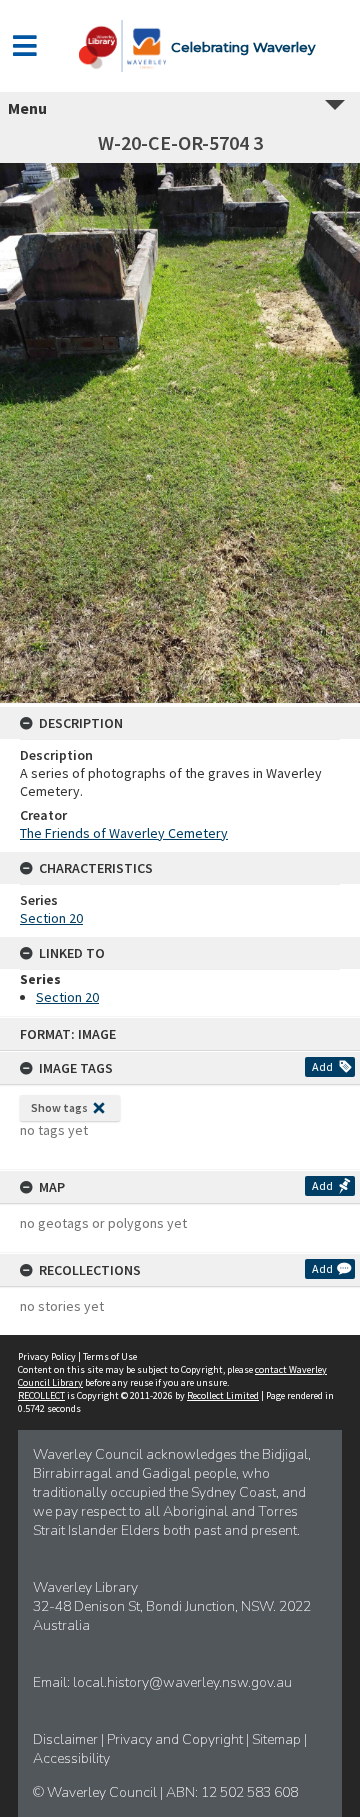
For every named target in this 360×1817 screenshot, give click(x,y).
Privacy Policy (47, 1356)
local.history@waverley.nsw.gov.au (182, 1682)
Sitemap (278, 1739)
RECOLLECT (41, 1395)
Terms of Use (110, 1356)
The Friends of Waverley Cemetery (124, 833)
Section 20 (51, 918)
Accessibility (71, 1758)
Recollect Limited (223, 1395)
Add (322, 1066)
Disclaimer (67, 1739)
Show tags (59, 1107)
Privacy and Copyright (176, 1739)
